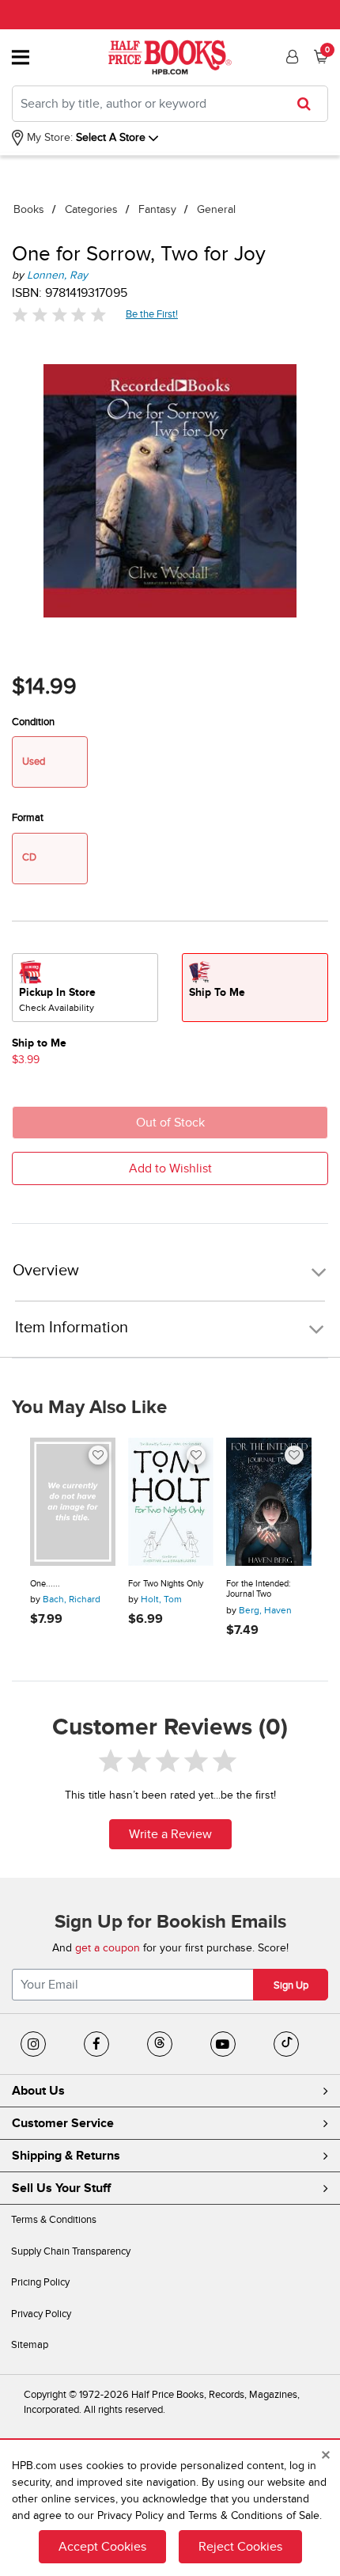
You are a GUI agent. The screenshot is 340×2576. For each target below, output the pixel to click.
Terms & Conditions (54, 2220)
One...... (45, 1584)
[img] (59, 315)
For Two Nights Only (166, 1584)
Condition (33, 722)
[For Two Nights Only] (171, 1502)
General (216, 209)
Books (29, 209)
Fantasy (157, 209)
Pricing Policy (40, 2282)
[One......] (73, 1502)
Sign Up (291, 1985)
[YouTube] (223, 2044)
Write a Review (170, 1834)
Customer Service (63, 2123)
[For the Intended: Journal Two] (269, 1502)
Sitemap (30, 2345)
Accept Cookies (102, 2547)
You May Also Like (89, 1408)
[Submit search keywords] (309, 104)
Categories (91, 209)
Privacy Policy (41, 2314)
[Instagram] (33, 2044)
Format (28, 818)
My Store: (48, 137)
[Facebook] (96, 2044)
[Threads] (160, 2044)
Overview (46, 1271)
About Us (38, 2091)
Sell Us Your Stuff (61, 2188)
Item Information (72, 1328)
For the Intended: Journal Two (259, 1589)
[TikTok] (286, 2044)
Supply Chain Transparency (71, 2251)
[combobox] (170, 104)
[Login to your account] (290, 57)
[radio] (85, 988)
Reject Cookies (240, 2547)
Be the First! (152, 314)
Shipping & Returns (66, 2156)
